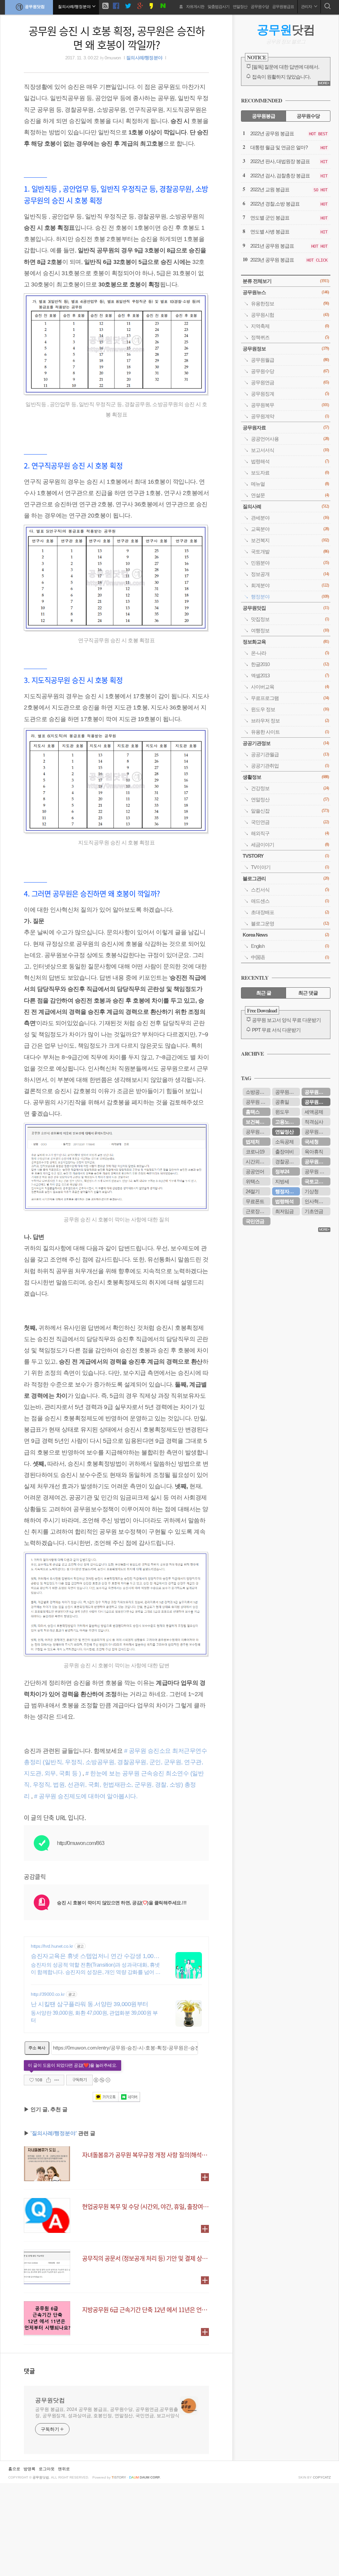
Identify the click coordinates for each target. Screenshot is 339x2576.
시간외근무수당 (258, 1162)
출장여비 (284, 1152)
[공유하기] (48, 2080)
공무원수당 (260, 7)
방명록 (29, 2469)
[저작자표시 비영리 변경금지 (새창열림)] (102, 2080)
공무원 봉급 (258, 1102)
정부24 (282, 1171)
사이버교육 (290, 687)
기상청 (312, 1191)
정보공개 (290, 574)
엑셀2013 (290, 675)
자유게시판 (195, 7)
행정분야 (290, 597)
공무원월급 (290, 360)
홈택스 (253, 1112)
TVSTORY (286, 856)
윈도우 (282, 1112)
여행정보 (290, 630)
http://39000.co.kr (48, 1994)
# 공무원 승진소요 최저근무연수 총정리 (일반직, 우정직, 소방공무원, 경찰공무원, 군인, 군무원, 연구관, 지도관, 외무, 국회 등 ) (115, 1762)
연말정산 (240, 7)
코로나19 (255, 1152)
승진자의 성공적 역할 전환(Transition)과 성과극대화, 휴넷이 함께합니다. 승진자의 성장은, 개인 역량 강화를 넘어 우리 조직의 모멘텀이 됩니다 (96, 1969)
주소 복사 (37, 2048)
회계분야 (290, 585)
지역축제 (290, 326)
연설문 (290, 495)
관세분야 (290, 518)
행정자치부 (287, 1191)
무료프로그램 (290, 698)
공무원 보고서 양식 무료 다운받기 (286, 1020)
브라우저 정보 (290, 721)
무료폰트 (255, 1201)
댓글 (29, 2371)
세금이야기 (290, 845)
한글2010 (290, 664)
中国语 (290, 957)
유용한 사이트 (290, 732)
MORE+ (324, 83)
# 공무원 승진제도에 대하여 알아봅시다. (86, 1796)
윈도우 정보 (290, 709)
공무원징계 (290, 394)
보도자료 (290, 473)
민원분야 (290, 563)
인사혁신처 (316, 1201)
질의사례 (286, 506)
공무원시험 (290, 315)
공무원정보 (286, 349)
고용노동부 (287, 1122)
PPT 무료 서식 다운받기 (276, 1030)
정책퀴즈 (290, 337)
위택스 (253, 1181)
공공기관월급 (290, 754)
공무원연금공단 (317, 1162)
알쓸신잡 (290, 811)
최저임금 (284, 1211)
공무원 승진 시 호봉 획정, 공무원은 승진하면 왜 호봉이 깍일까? (117, 37)
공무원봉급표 (283, 7)
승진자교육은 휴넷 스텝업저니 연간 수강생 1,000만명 (94, 1956)
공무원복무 (290, 405)
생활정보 (286, 777)
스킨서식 (290, 890)
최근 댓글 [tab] (308, 993)
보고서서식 (290, 450)
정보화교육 (286, 642)
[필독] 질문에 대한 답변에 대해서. (286, 67)
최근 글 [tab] (264, 993)
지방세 (282, 1181)
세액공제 (314, 1112)
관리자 (307, 7)
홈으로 (14, 2469)
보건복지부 (257, 1122)
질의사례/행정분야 (144, 58)
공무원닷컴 (35, 7)
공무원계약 (290, 416)
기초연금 (314, 1211)
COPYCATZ (322, 2477)
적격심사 (314, 1122)
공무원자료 (286, 428)
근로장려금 (257, 1211)
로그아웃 (47, 2469)
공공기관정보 (286, 743)
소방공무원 (257, 1092)
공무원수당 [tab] (308, 116)
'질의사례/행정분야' (54, 2133)
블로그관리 (286, 878)
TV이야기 (290, 867)
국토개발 (290, 552)
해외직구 (290, 833)
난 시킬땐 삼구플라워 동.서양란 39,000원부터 (90, 2004)
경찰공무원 (287, 1162)
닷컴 (286, 30)
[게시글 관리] (57, 2080)
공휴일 (282, 1102)
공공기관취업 (290, 766)
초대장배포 (290, 912)
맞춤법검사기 (218, 7)
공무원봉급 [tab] (264, 116)
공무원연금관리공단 (288, 1092)
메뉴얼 (290, 484)
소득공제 (284, 1142)
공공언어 (255, 1171)
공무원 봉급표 (317, 1171)
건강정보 (290, 788)
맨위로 (64, 2469)
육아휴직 (314, 1152)
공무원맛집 (286, 608)
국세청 (312, 1142)
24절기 (253, 1191)
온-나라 (290, 653)
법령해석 (290, 461)
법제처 (253, 1142)
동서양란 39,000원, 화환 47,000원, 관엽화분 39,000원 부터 (94, 2017)
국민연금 (290, 822)
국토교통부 (316, 1181)
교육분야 (290, 529)
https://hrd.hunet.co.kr (52, 1946)
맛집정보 (290, 619)
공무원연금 (290, 382)
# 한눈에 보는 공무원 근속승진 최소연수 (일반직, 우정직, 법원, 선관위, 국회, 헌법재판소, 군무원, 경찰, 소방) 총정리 (114, 1785)
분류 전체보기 (286, 281)
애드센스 (290, 901)
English (290, 946)
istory (119, 2477)
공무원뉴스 (286, 292)
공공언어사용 (290, 439)
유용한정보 (290, 304)
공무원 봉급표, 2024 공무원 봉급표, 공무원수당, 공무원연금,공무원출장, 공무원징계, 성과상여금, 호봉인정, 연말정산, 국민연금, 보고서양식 (107, 2412)
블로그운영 (290, 923)
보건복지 (290, 540)
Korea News (286, 935)
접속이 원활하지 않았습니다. (281, 77)
